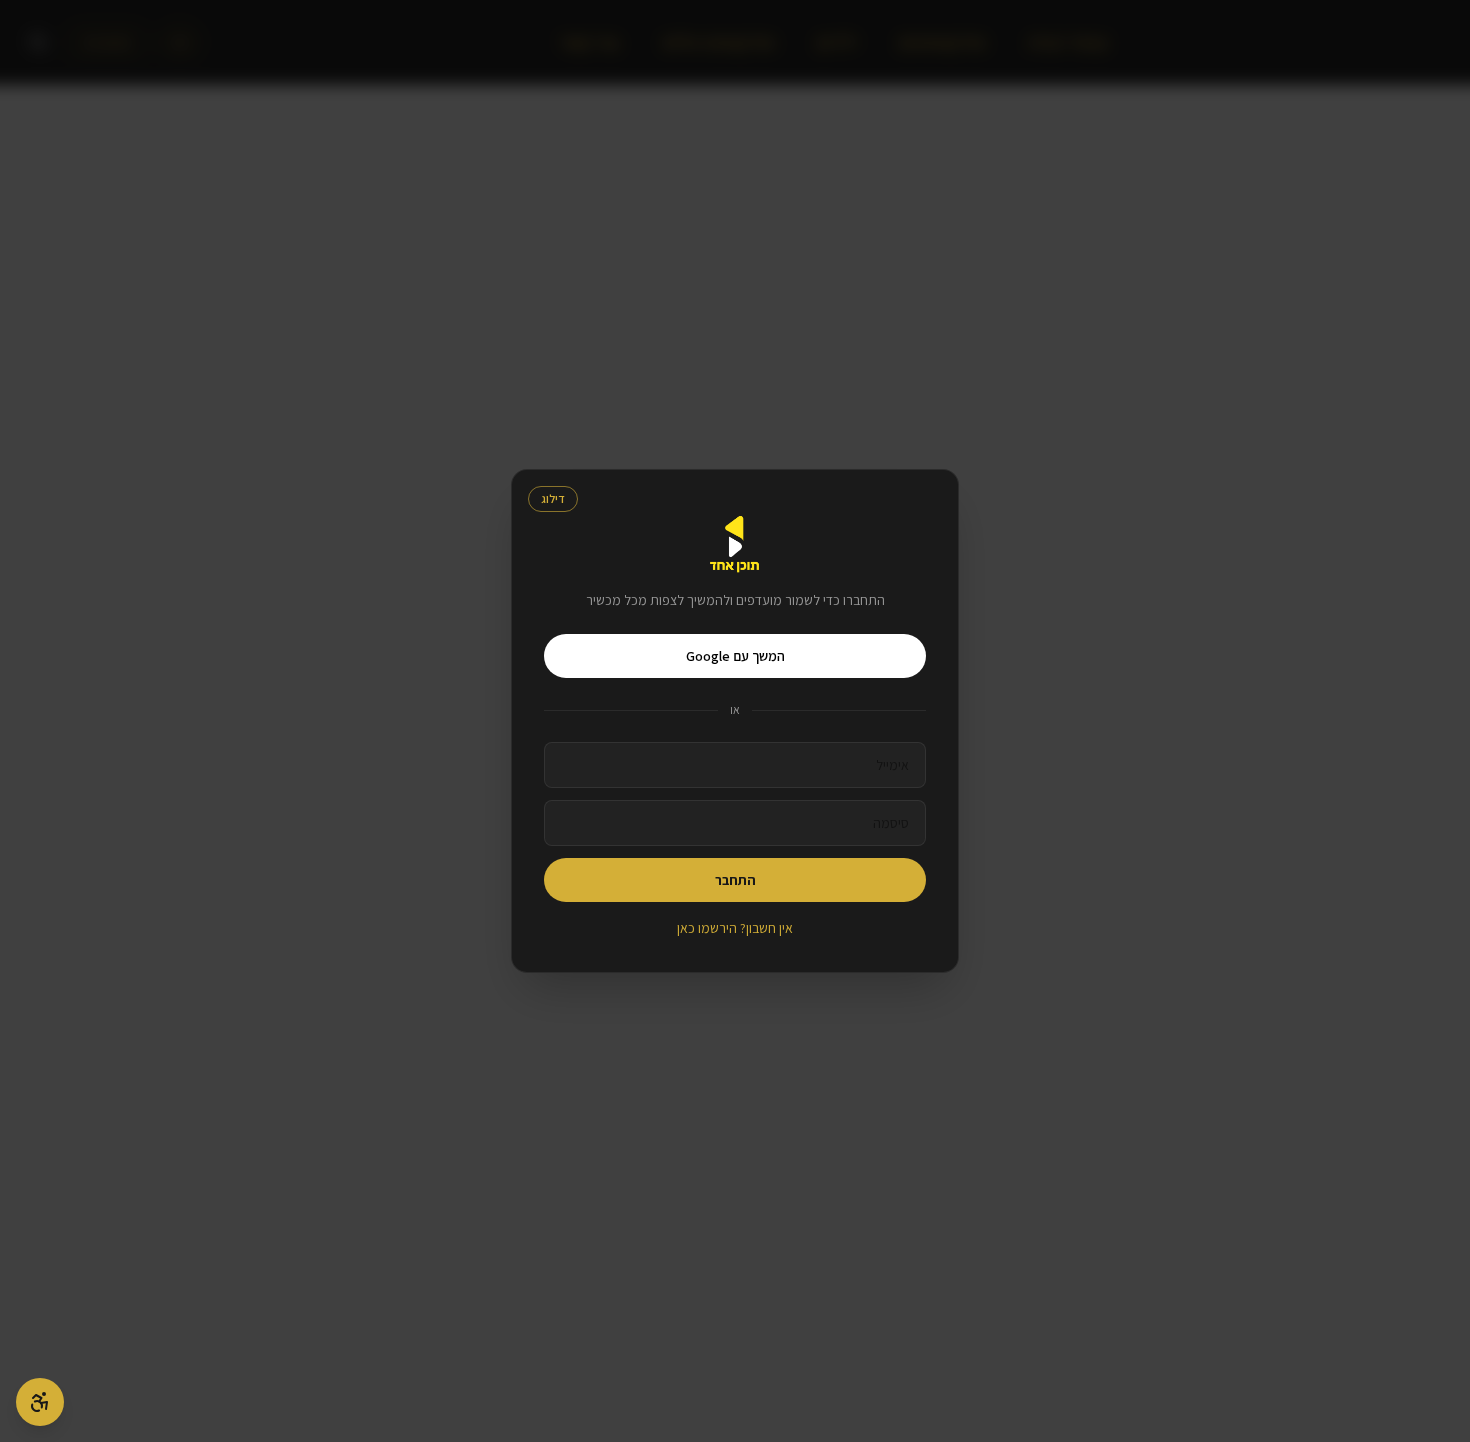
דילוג (553, 498)
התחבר (735, 880)
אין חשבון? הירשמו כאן (735, 928)
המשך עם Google (735, 656)
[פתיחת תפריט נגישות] (40, 1402)
